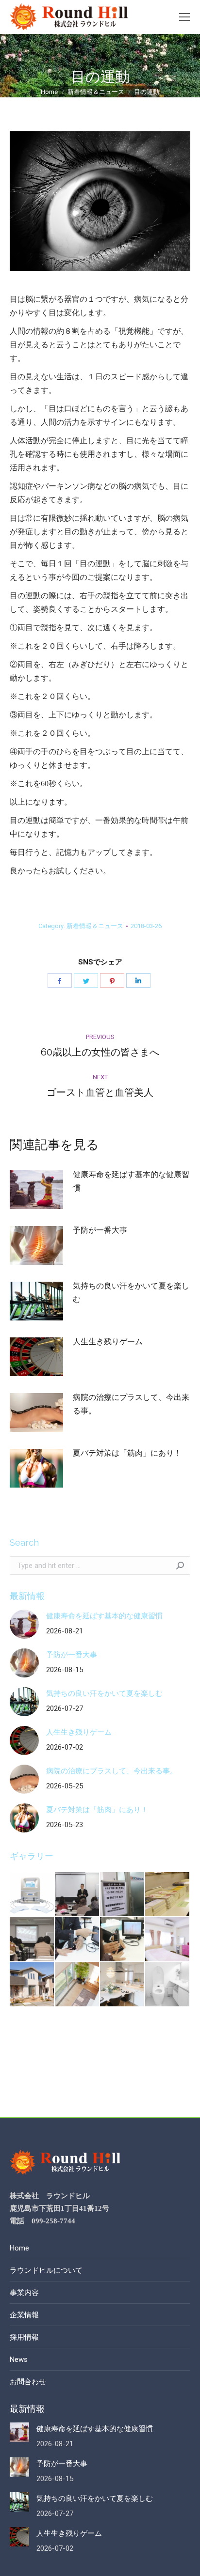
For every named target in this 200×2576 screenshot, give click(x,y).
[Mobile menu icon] (184, 17)
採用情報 (24, 2337)
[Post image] (36, 1190)
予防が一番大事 (100, 1230)
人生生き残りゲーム (108, 1342)
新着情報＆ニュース (95, 926)
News (19, 2359)
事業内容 (24, 2293)
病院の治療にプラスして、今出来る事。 (131, 1404)
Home (19, 2248)
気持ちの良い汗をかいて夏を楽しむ (131, 1293)
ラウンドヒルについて (46, 2270)
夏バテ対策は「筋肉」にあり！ (127, 1453)
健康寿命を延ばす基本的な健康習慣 (131, 1181)
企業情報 (24, 2315)
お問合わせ (28, 2382)
